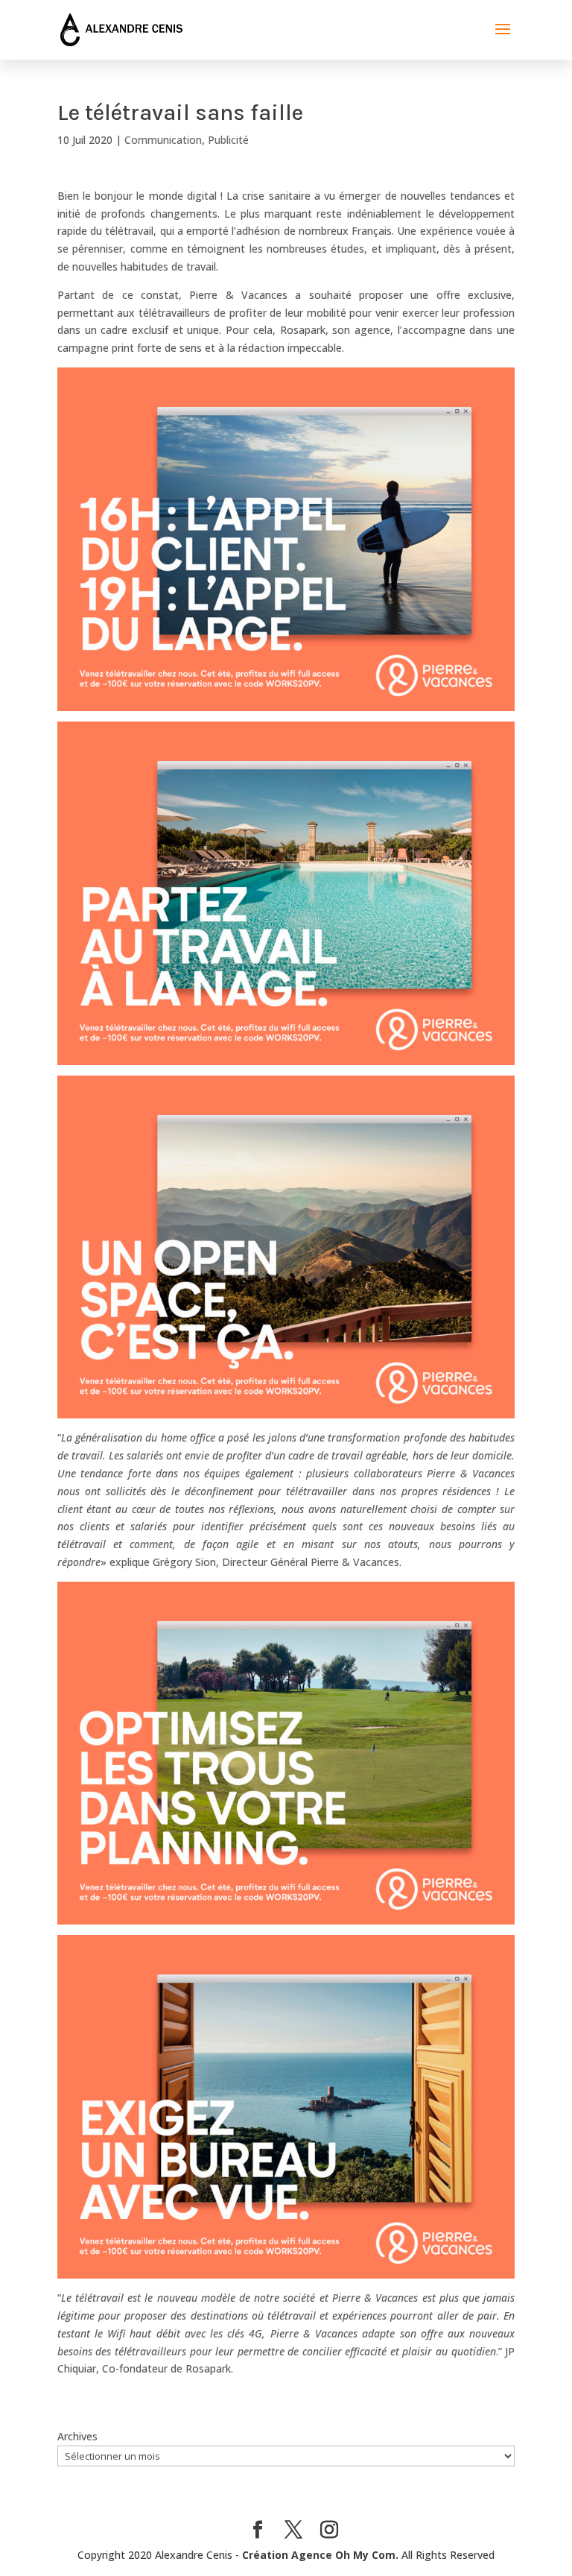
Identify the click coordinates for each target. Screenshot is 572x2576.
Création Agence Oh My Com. (320, 2555)
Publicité (228, 140)
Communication (163, 140)
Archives (77, 2436)
